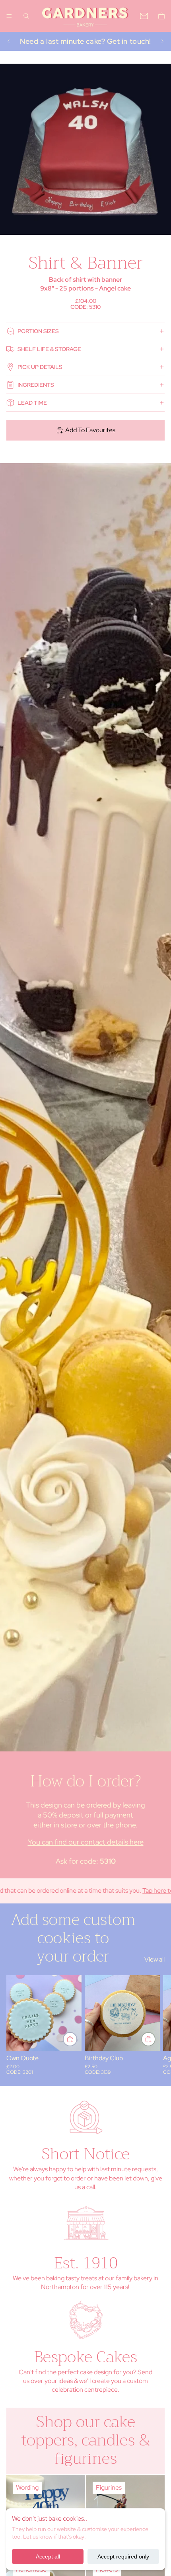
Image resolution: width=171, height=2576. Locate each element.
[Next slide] (162, 41)
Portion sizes (38, 331)
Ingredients (36, 385)
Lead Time (32, 403)
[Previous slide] (9, 41)
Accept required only (123, 2556)
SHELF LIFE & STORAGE (49, 349)
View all (154, 1959)
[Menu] (9, 16)
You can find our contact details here (86, 1842)
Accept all (48, 2556)
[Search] (26, 16)
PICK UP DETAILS (40, 367)
